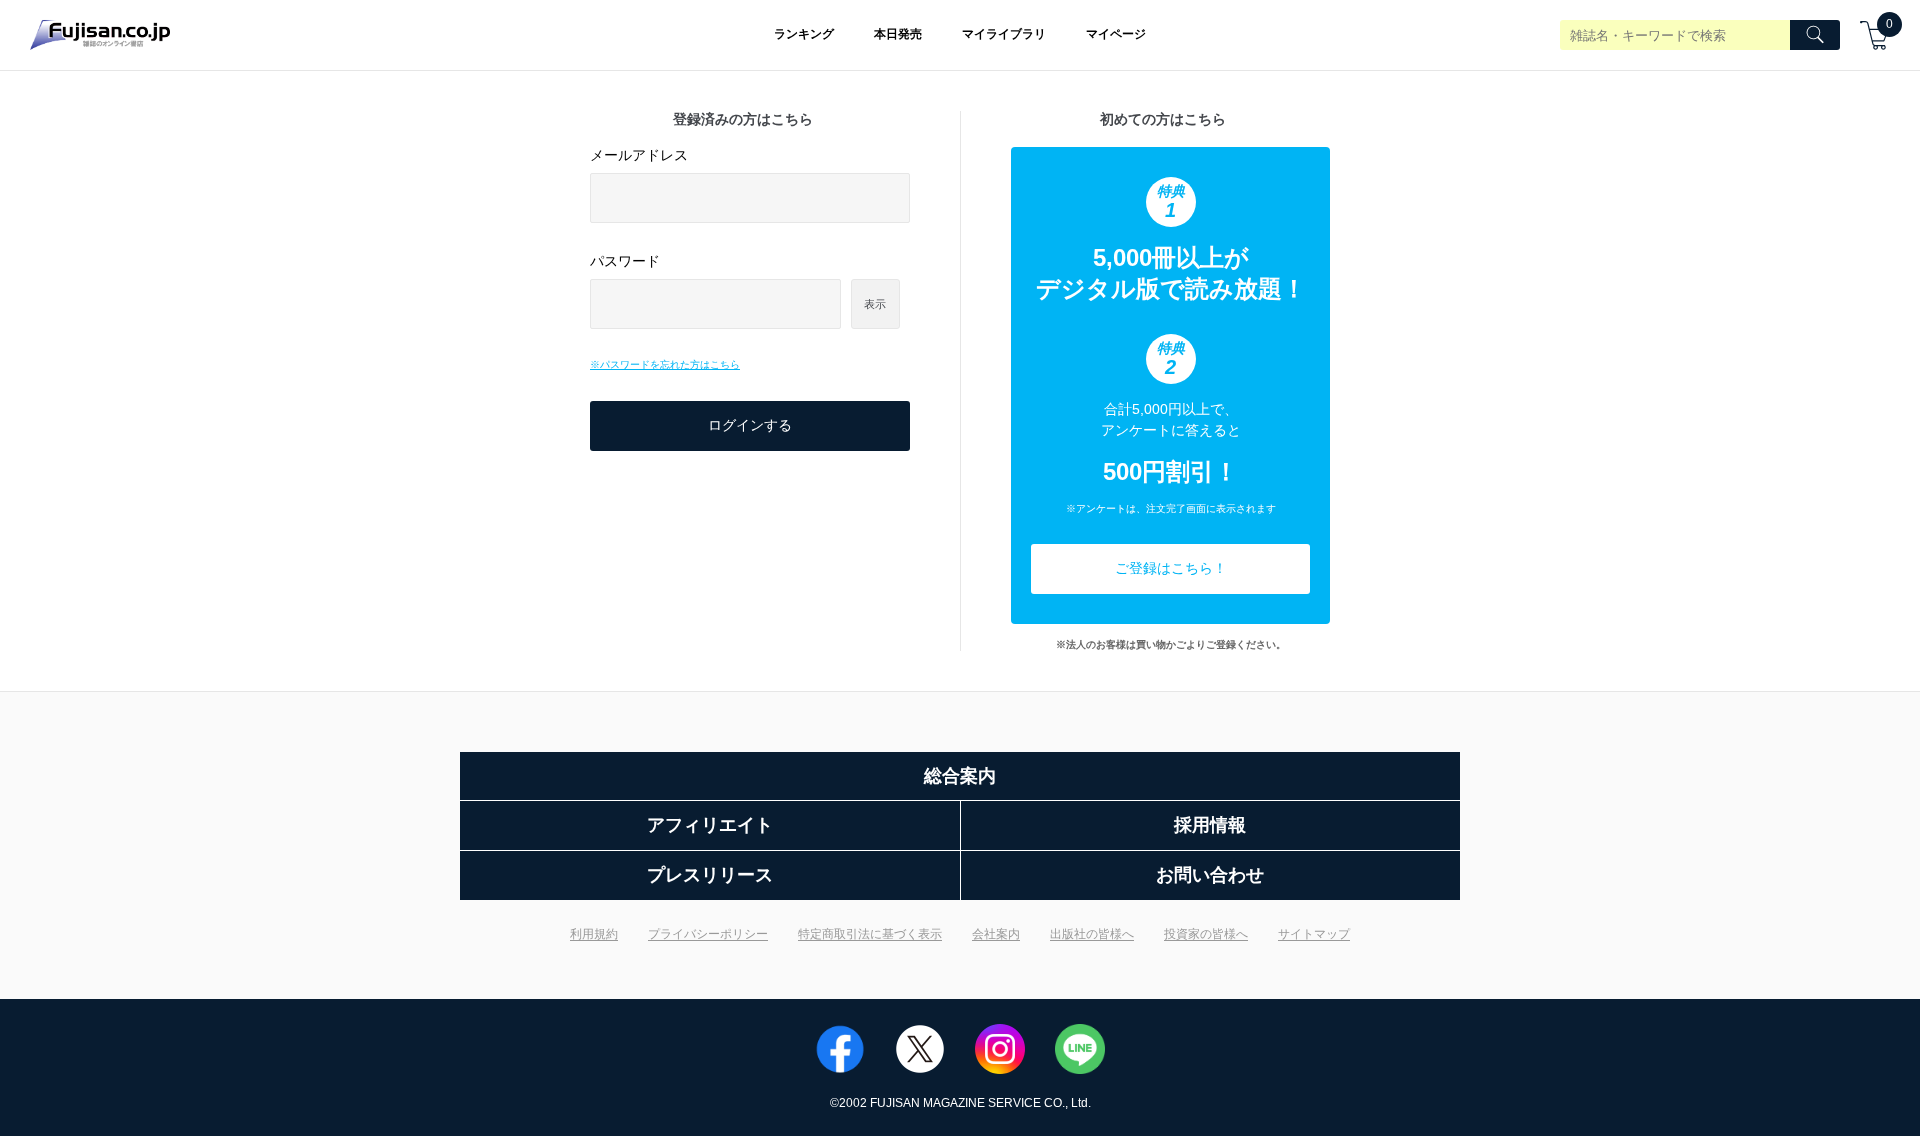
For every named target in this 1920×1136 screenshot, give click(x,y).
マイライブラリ (1004, 34)
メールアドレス (639, 155)
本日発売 (898, 34)
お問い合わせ (1210, 875)
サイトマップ (1314, 934)
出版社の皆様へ (1092, 934)
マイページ (1116, 34)
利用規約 (594, 934)
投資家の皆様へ (1206, 934)
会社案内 (996, 934)
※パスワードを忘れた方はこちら (665, 364)
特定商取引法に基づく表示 (870, 934)
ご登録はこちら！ (1171, 568)
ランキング (804, 34)
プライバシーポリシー (708, 934)
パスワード (625, 261)
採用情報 (1210, 825)
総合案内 (960, 776)
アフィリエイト (710, 825)
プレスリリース (710, 875)
